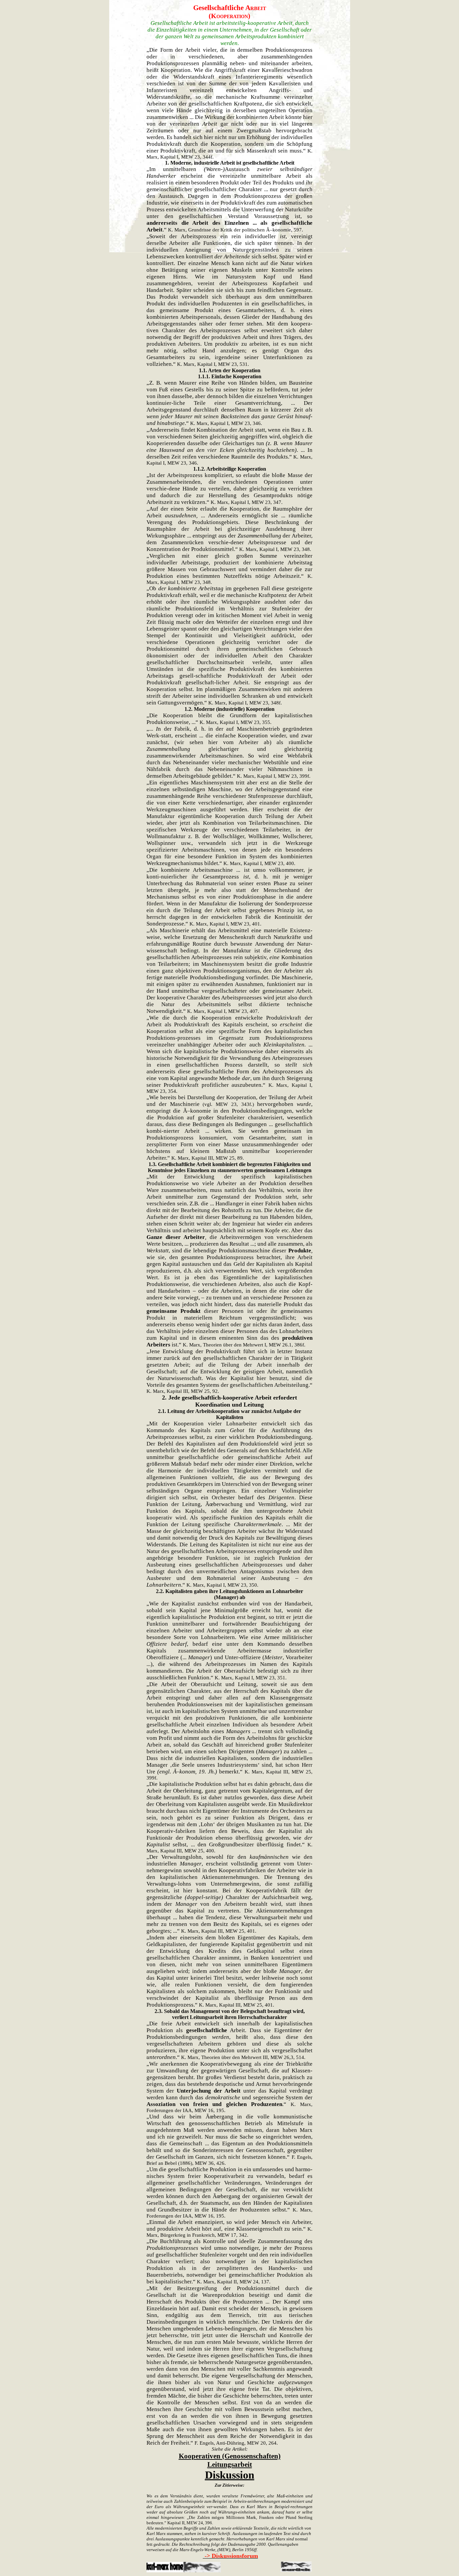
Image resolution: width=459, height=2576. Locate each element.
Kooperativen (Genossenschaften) (230, 2456)
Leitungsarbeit (230, 2464)
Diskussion (230, 2475)
